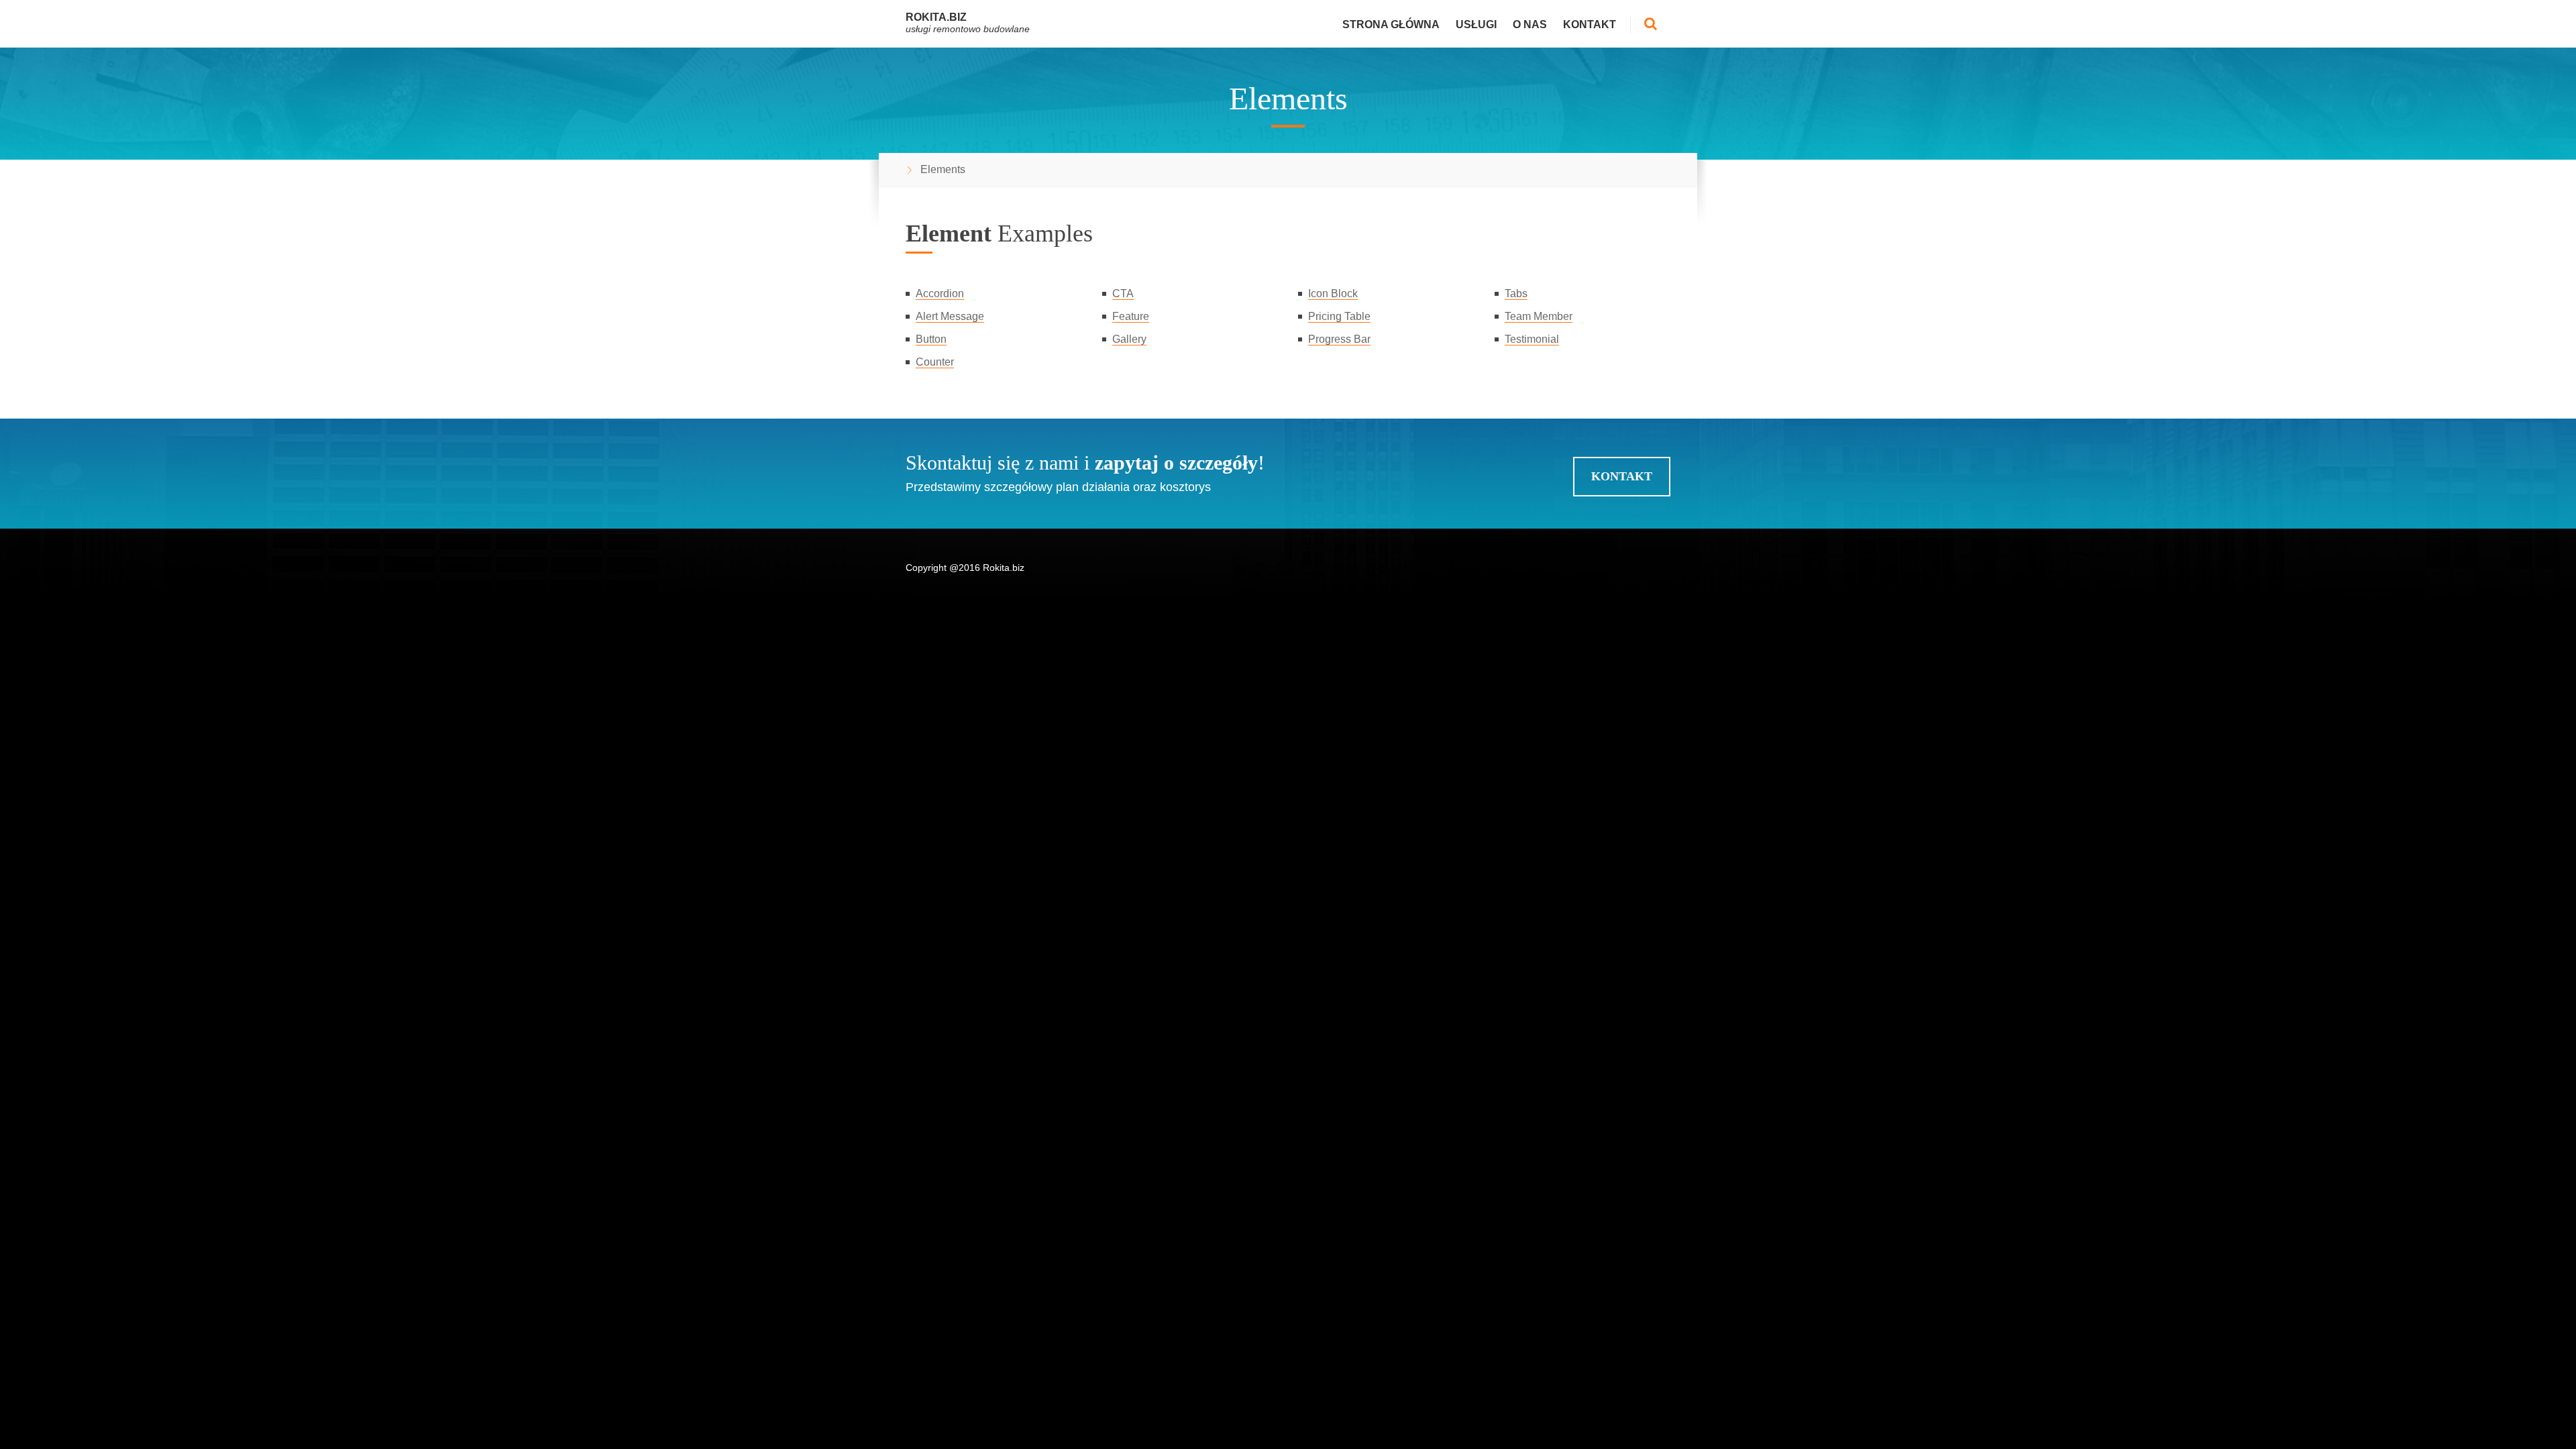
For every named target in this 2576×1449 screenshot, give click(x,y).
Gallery (1129, 339)
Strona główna (1391, 24)
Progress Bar (1339, 339)
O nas (1530, 24)
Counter (935, 362)
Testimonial (1532, 339)
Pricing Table (1339, 316)
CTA (1123, 293)
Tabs (1516, 293)
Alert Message (950, 316)
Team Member (1539, 316)
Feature (1131, 316)
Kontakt (1590, 24)
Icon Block (1333, 293)
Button (931, 339)
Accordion (940, 293)
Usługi (1476, 24)
